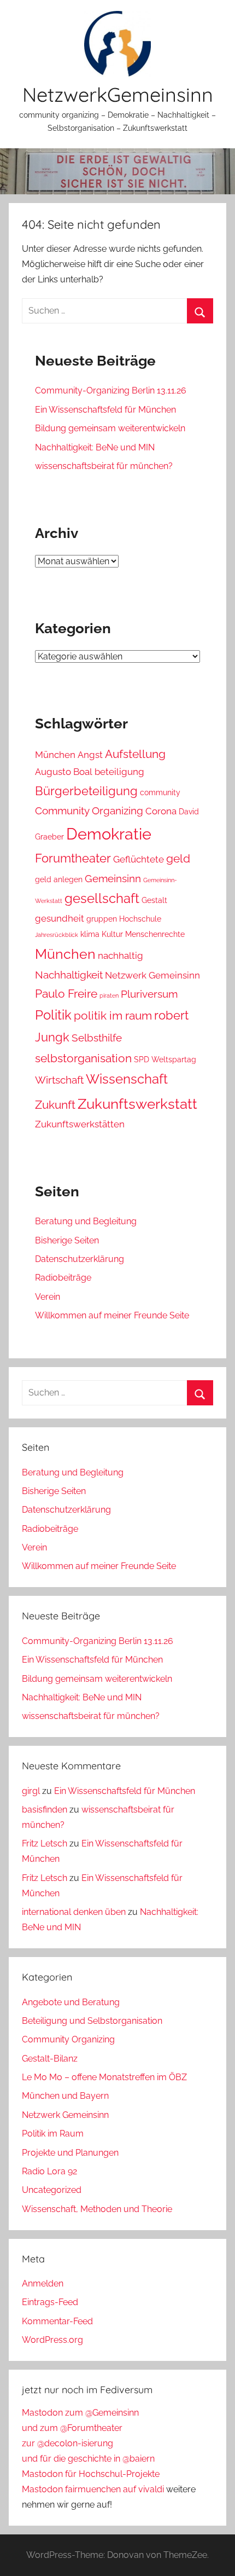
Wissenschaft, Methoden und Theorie (97, 2209)
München (55, 755)
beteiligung (119, 772)
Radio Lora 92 (49, 2171)
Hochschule (140, 919)
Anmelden (43, 2283)
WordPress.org (52, 2340)
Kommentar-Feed (57, 2321)
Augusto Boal (64, 772)
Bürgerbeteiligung (86, 791)
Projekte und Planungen (70, 2153)
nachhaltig (121, 956)
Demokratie (109, 834)
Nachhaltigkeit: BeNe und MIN (95, 447)
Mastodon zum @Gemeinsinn (80, 2413)
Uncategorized (52, 2190)
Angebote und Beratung (71, 2002)
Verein (48, 1297)
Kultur (112, 934)
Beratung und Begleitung (86, 1221)
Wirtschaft (59, 1080)
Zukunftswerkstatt (137, 1104)
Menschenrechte (155, 934)
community (160, 792)
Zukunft (55, 1105)
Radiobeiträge (63, 1278)
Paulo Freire (66, 994)
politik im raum (113, 1015)
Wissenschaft (127, 1079)
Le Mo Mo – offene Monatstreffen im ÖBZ (104, 2077)
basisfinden (45, 1810)
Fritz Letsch (45, 1843)
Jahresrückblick (57, 935)
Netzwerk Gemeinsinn (152, 975)
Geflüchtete (139, 859)
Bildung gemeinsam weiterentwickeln (110, 428)
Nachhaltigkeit (69, 975)
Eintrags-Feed (50, 2302)
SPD (142, 1060)
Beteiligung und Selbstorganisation (92, 2021)
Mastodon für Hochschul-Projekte (91, 2474)
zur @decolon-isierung (67, 2443)
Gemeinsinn (113, 878)
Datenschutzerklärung (80, 1259)
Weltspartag (174, 1060)
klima (90, 934)
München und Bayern (65, 2096)
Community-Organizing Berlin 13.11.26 (111, 390)
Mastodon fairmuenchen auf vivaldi (93, 2489)
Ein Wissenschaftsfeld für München (105, 410)
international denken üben (74, 1912)
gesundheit (60, 918)
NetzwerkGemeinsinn (118, 94)
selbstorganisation (83, 1058)
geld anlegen (59, 879)
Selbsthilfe (97, 1038)
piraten (109, 995)
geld (178, 858)
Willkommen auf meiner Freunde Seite (112, 1315)
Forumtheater (73, 858)
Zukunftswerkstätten (80, 1124)
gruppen (102, 919)
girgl (31, 1791)
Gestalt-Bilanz (50, 2059)
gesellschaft (102, 899)
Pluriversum (149, 994)
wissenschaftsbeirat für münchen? (104, 466)
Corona (161, 811)
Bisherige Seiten (67, 1240)
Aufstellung (135, 754)
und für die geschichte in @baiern (88, 2459)
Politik (53, 1015)
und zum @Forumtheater (72, 2428)
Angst (90, 755)
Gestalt (154, 900)
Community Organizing (89, 811)
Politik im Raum (53, 2134)
